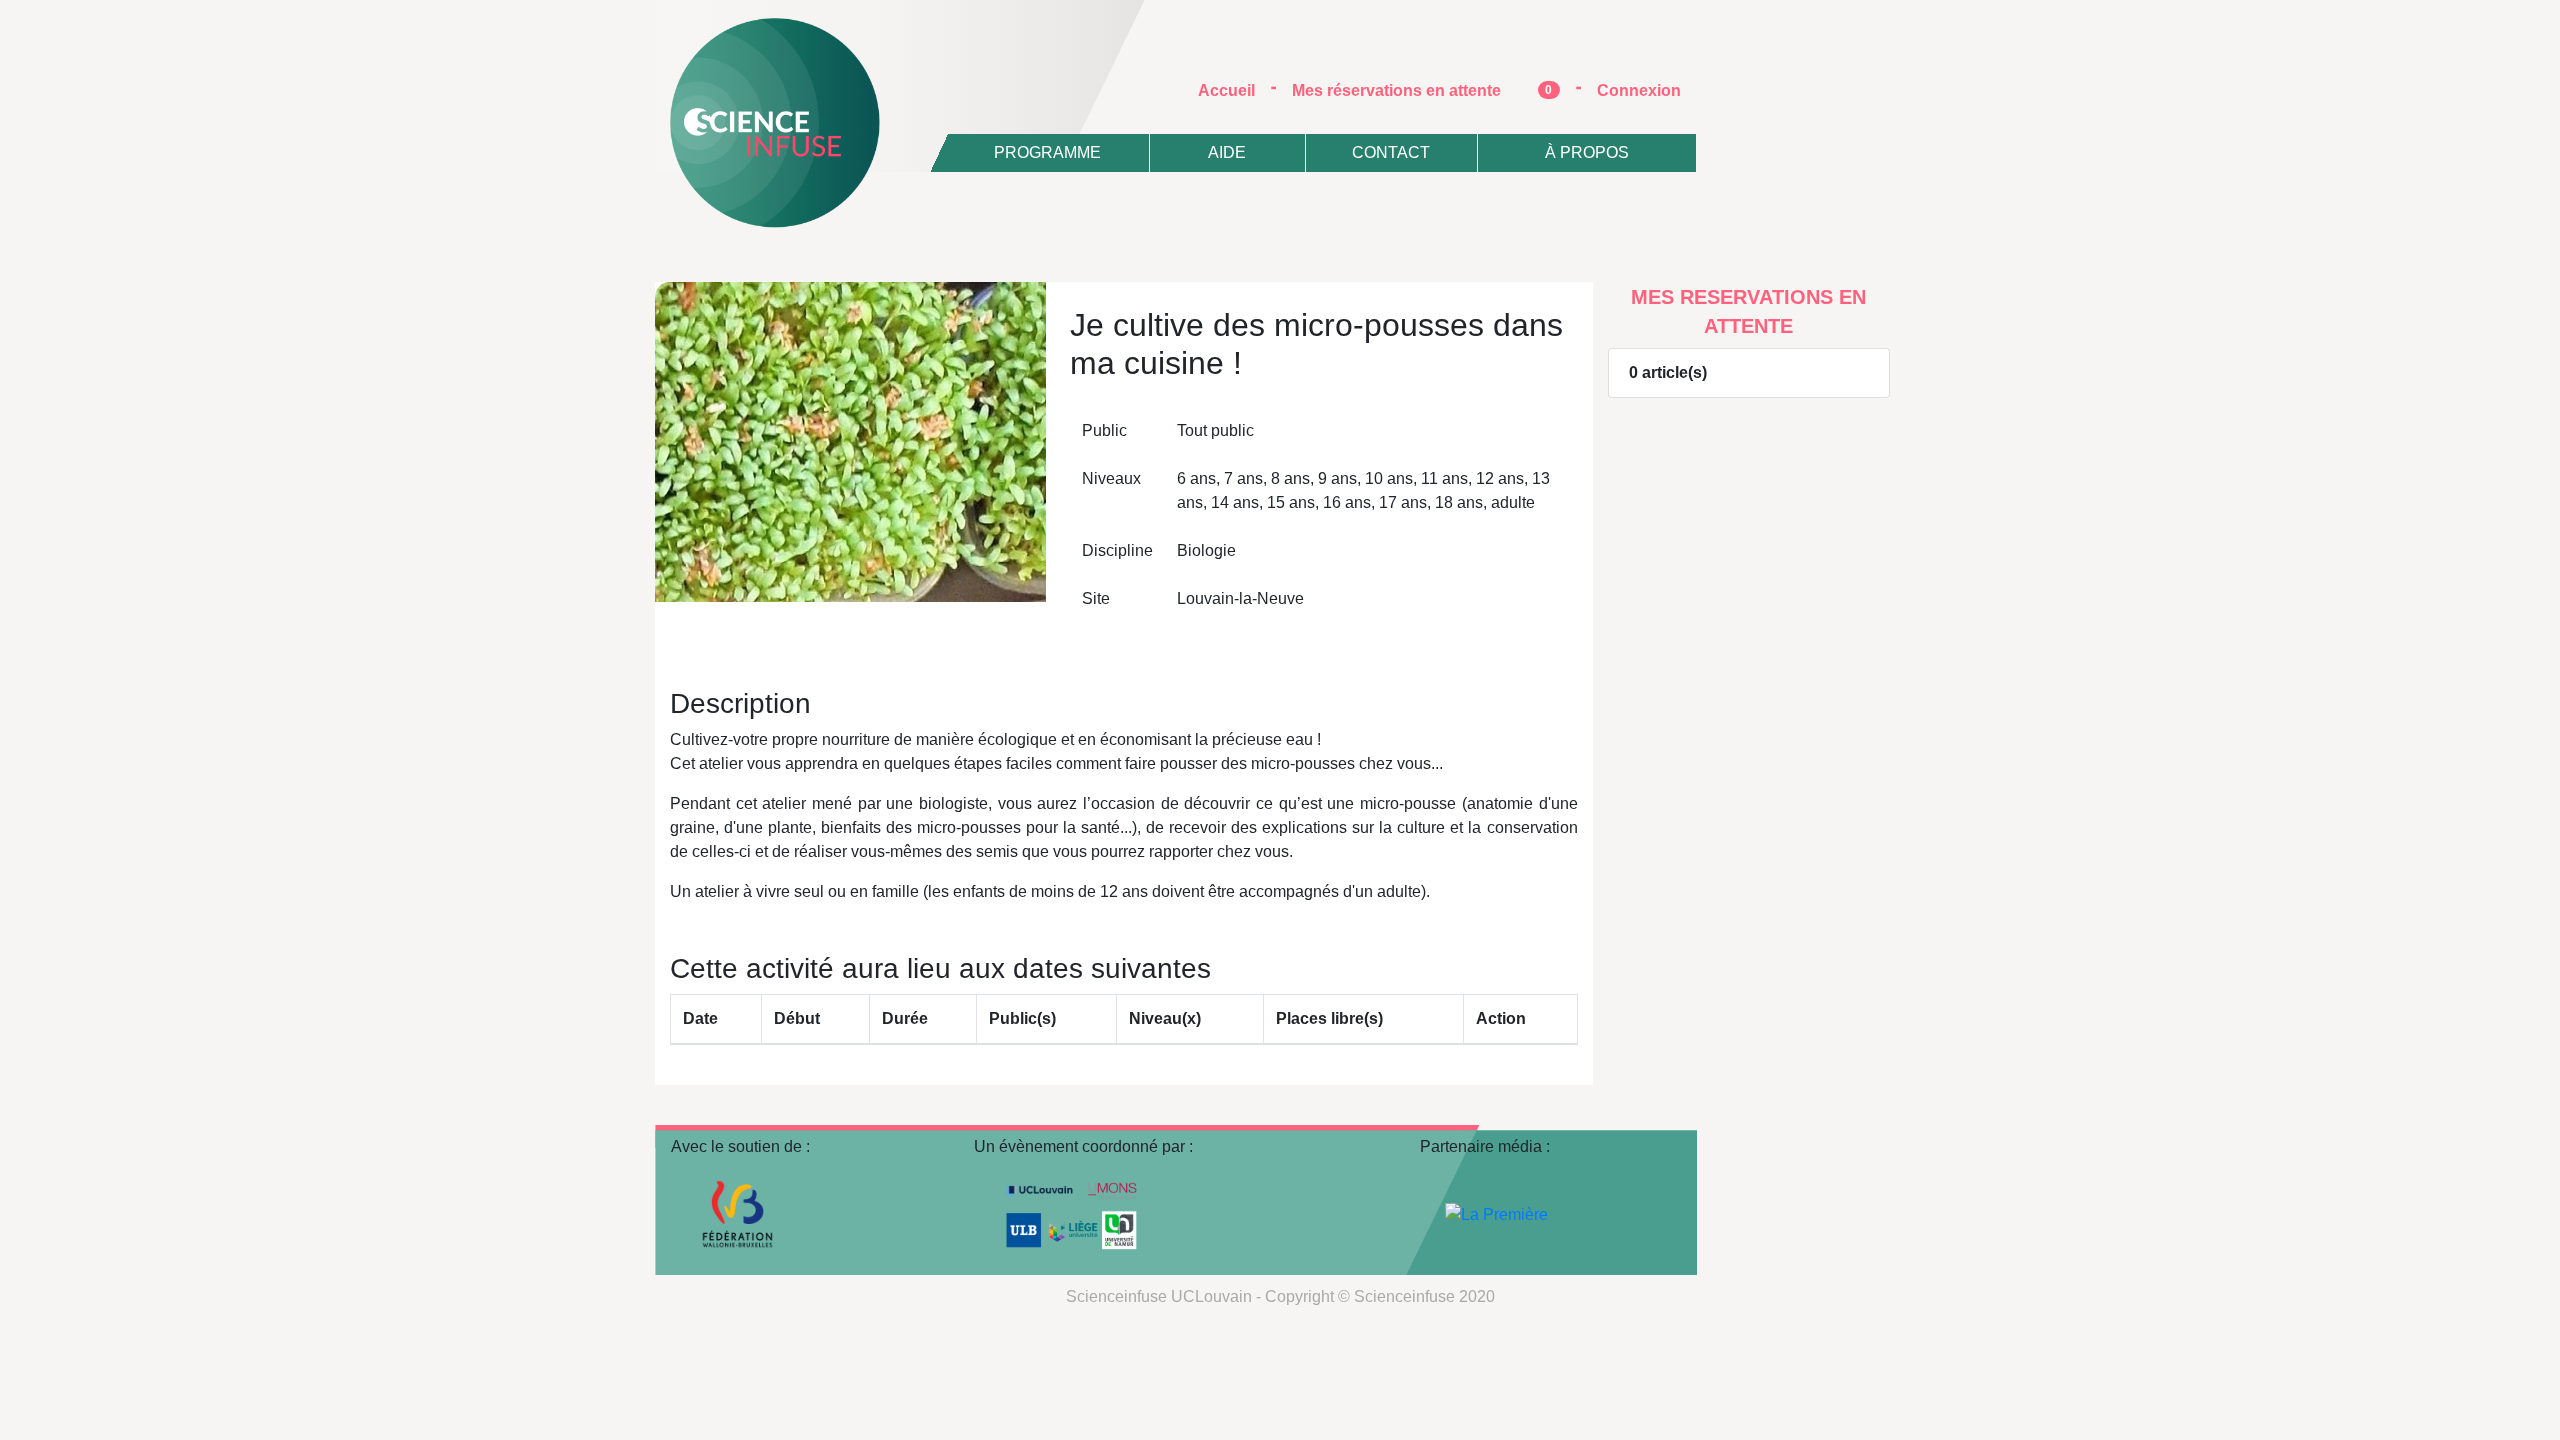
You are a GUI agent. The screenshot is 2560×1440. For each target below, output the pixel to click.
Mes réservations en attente (1422, 90)
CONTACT (1391, 152)
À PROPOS (1587, 152)
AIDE (1227, 152)
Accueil (1234, 90)
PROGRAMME (1047, 152)
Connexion (1639, 90)
